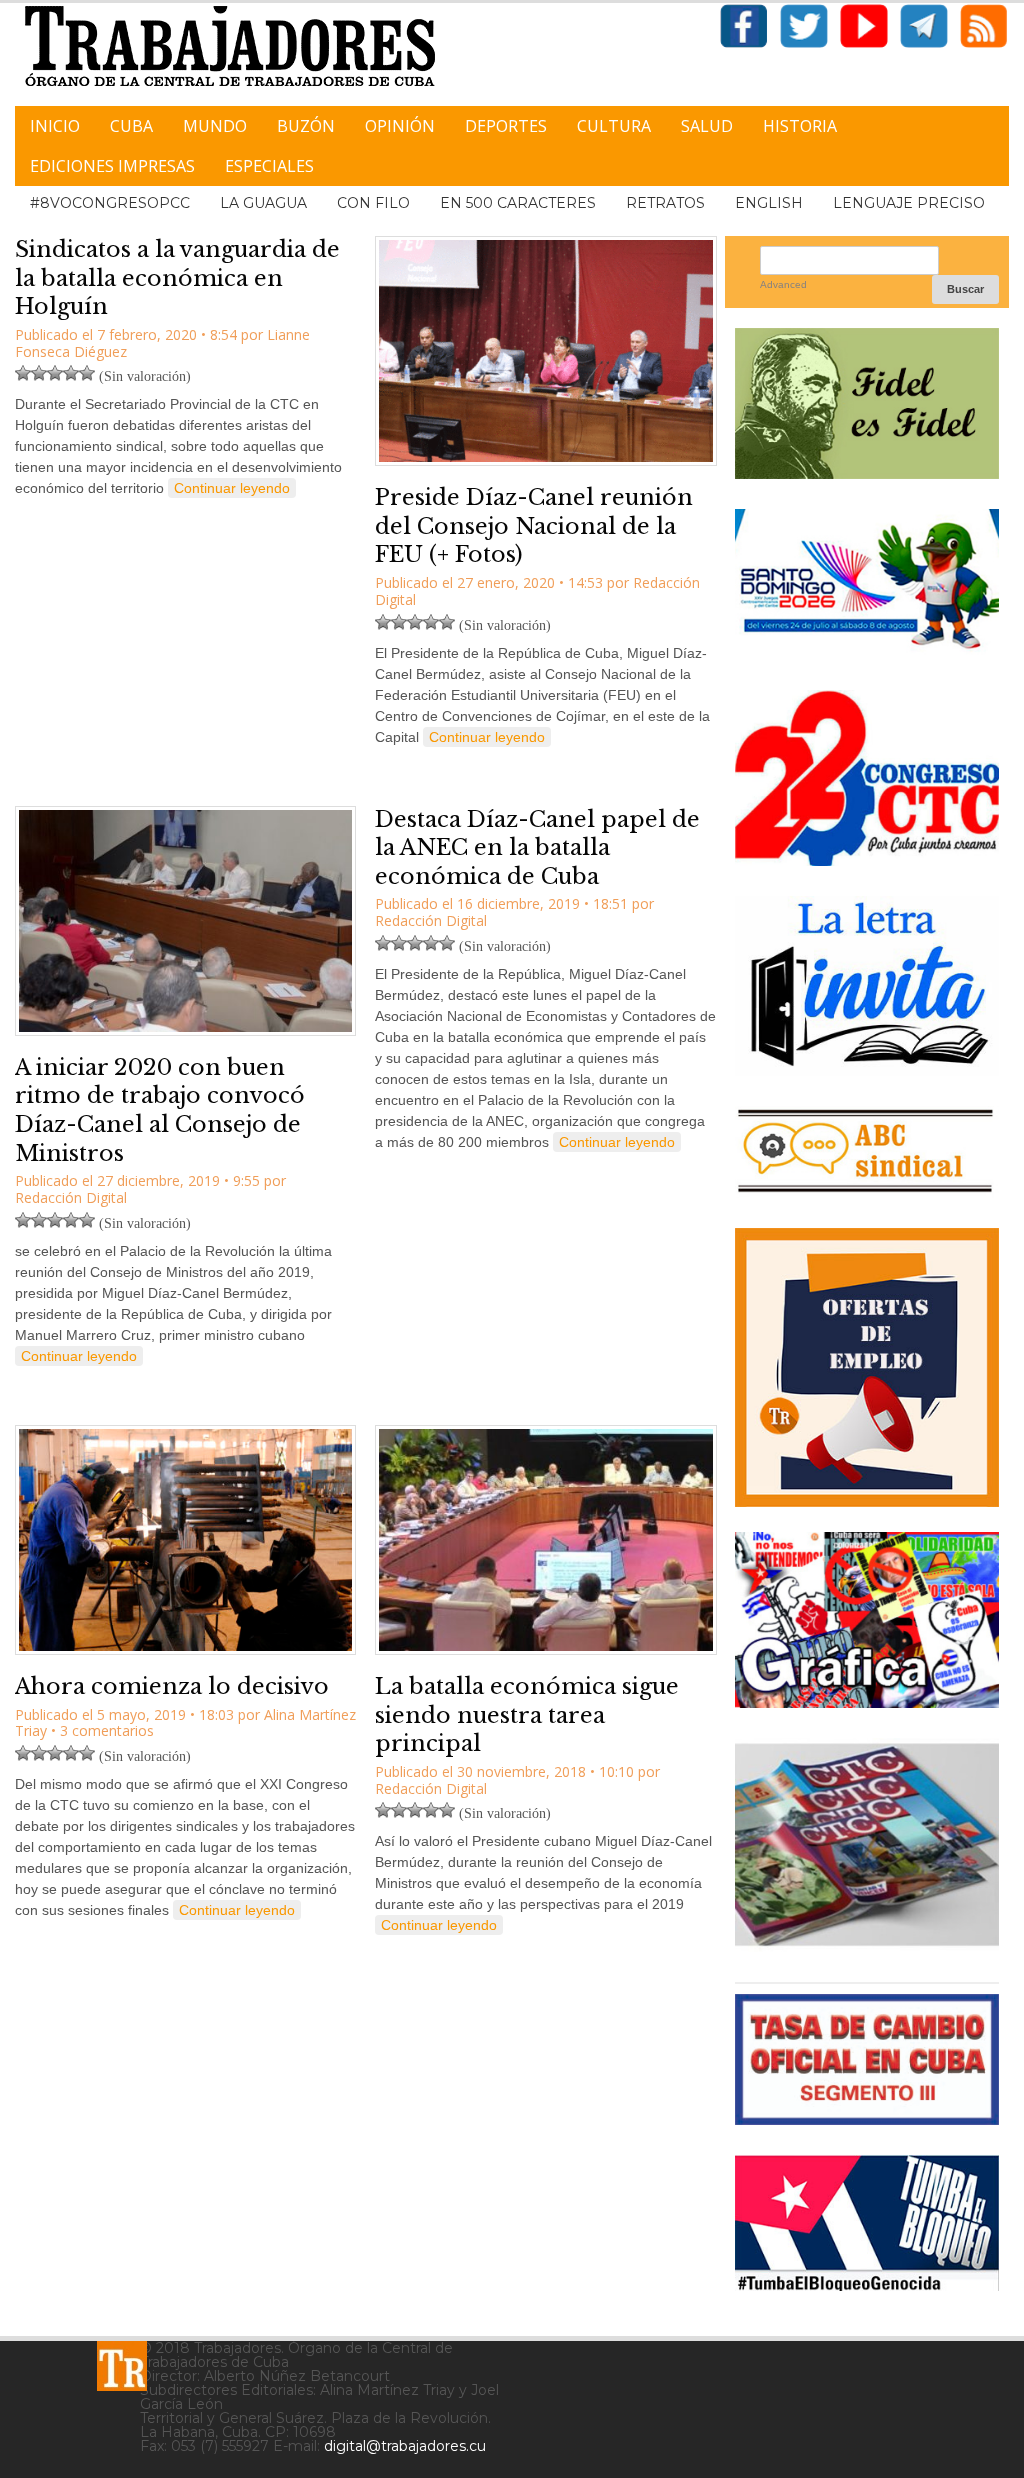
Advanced (783, 284)
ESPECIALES (269, 166)
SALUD (707, 126)
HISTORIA (800, 126)
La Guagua (263, 203)
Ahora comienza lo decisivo (172, 1686)
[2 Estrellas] (39, 373)
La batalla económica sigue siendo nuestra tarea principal (527, 1715)
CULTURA (614, 126)
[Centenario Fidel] (867, 471)
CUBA (131, 126)
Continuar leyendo (232, 488)
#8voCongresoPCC (110, 203)
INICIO (55, 126)
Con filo (373, 203)
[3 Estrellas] (55, 373)
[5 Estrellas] (87, 373)
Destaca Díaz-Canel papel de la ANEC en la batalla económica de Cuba (537, 848)
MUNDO (215, 126)
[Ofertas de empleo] (867, 1367)
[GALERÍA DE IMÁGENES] (867, 1700)
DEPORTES (506, 126)
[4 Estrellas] (71, 373)
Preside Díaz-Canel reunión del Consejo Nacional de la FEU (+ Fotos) (534, 526)
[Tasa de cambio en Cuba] (867, 2117)
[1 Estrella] (23, 373)
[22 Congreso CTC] (867, 858)
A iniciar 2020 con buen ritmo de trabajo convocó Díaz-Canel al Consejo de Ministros (160, 1110)
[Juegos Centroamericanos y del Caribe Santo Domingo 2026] (867, 652)
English (769, 203)
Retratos (665, 203)
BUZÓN (306, 126)
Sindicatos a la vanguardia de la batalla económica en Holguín (177, 278)
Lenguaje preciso (909, 203)
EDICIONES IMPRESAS (112, 166)
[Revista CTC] (867, 1944)
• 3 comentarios (102, 1730)
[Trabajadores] (122, 2366)
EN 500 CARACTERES (518, 203)
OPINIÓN (400, 126)
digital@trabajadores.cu (405, 2446)
